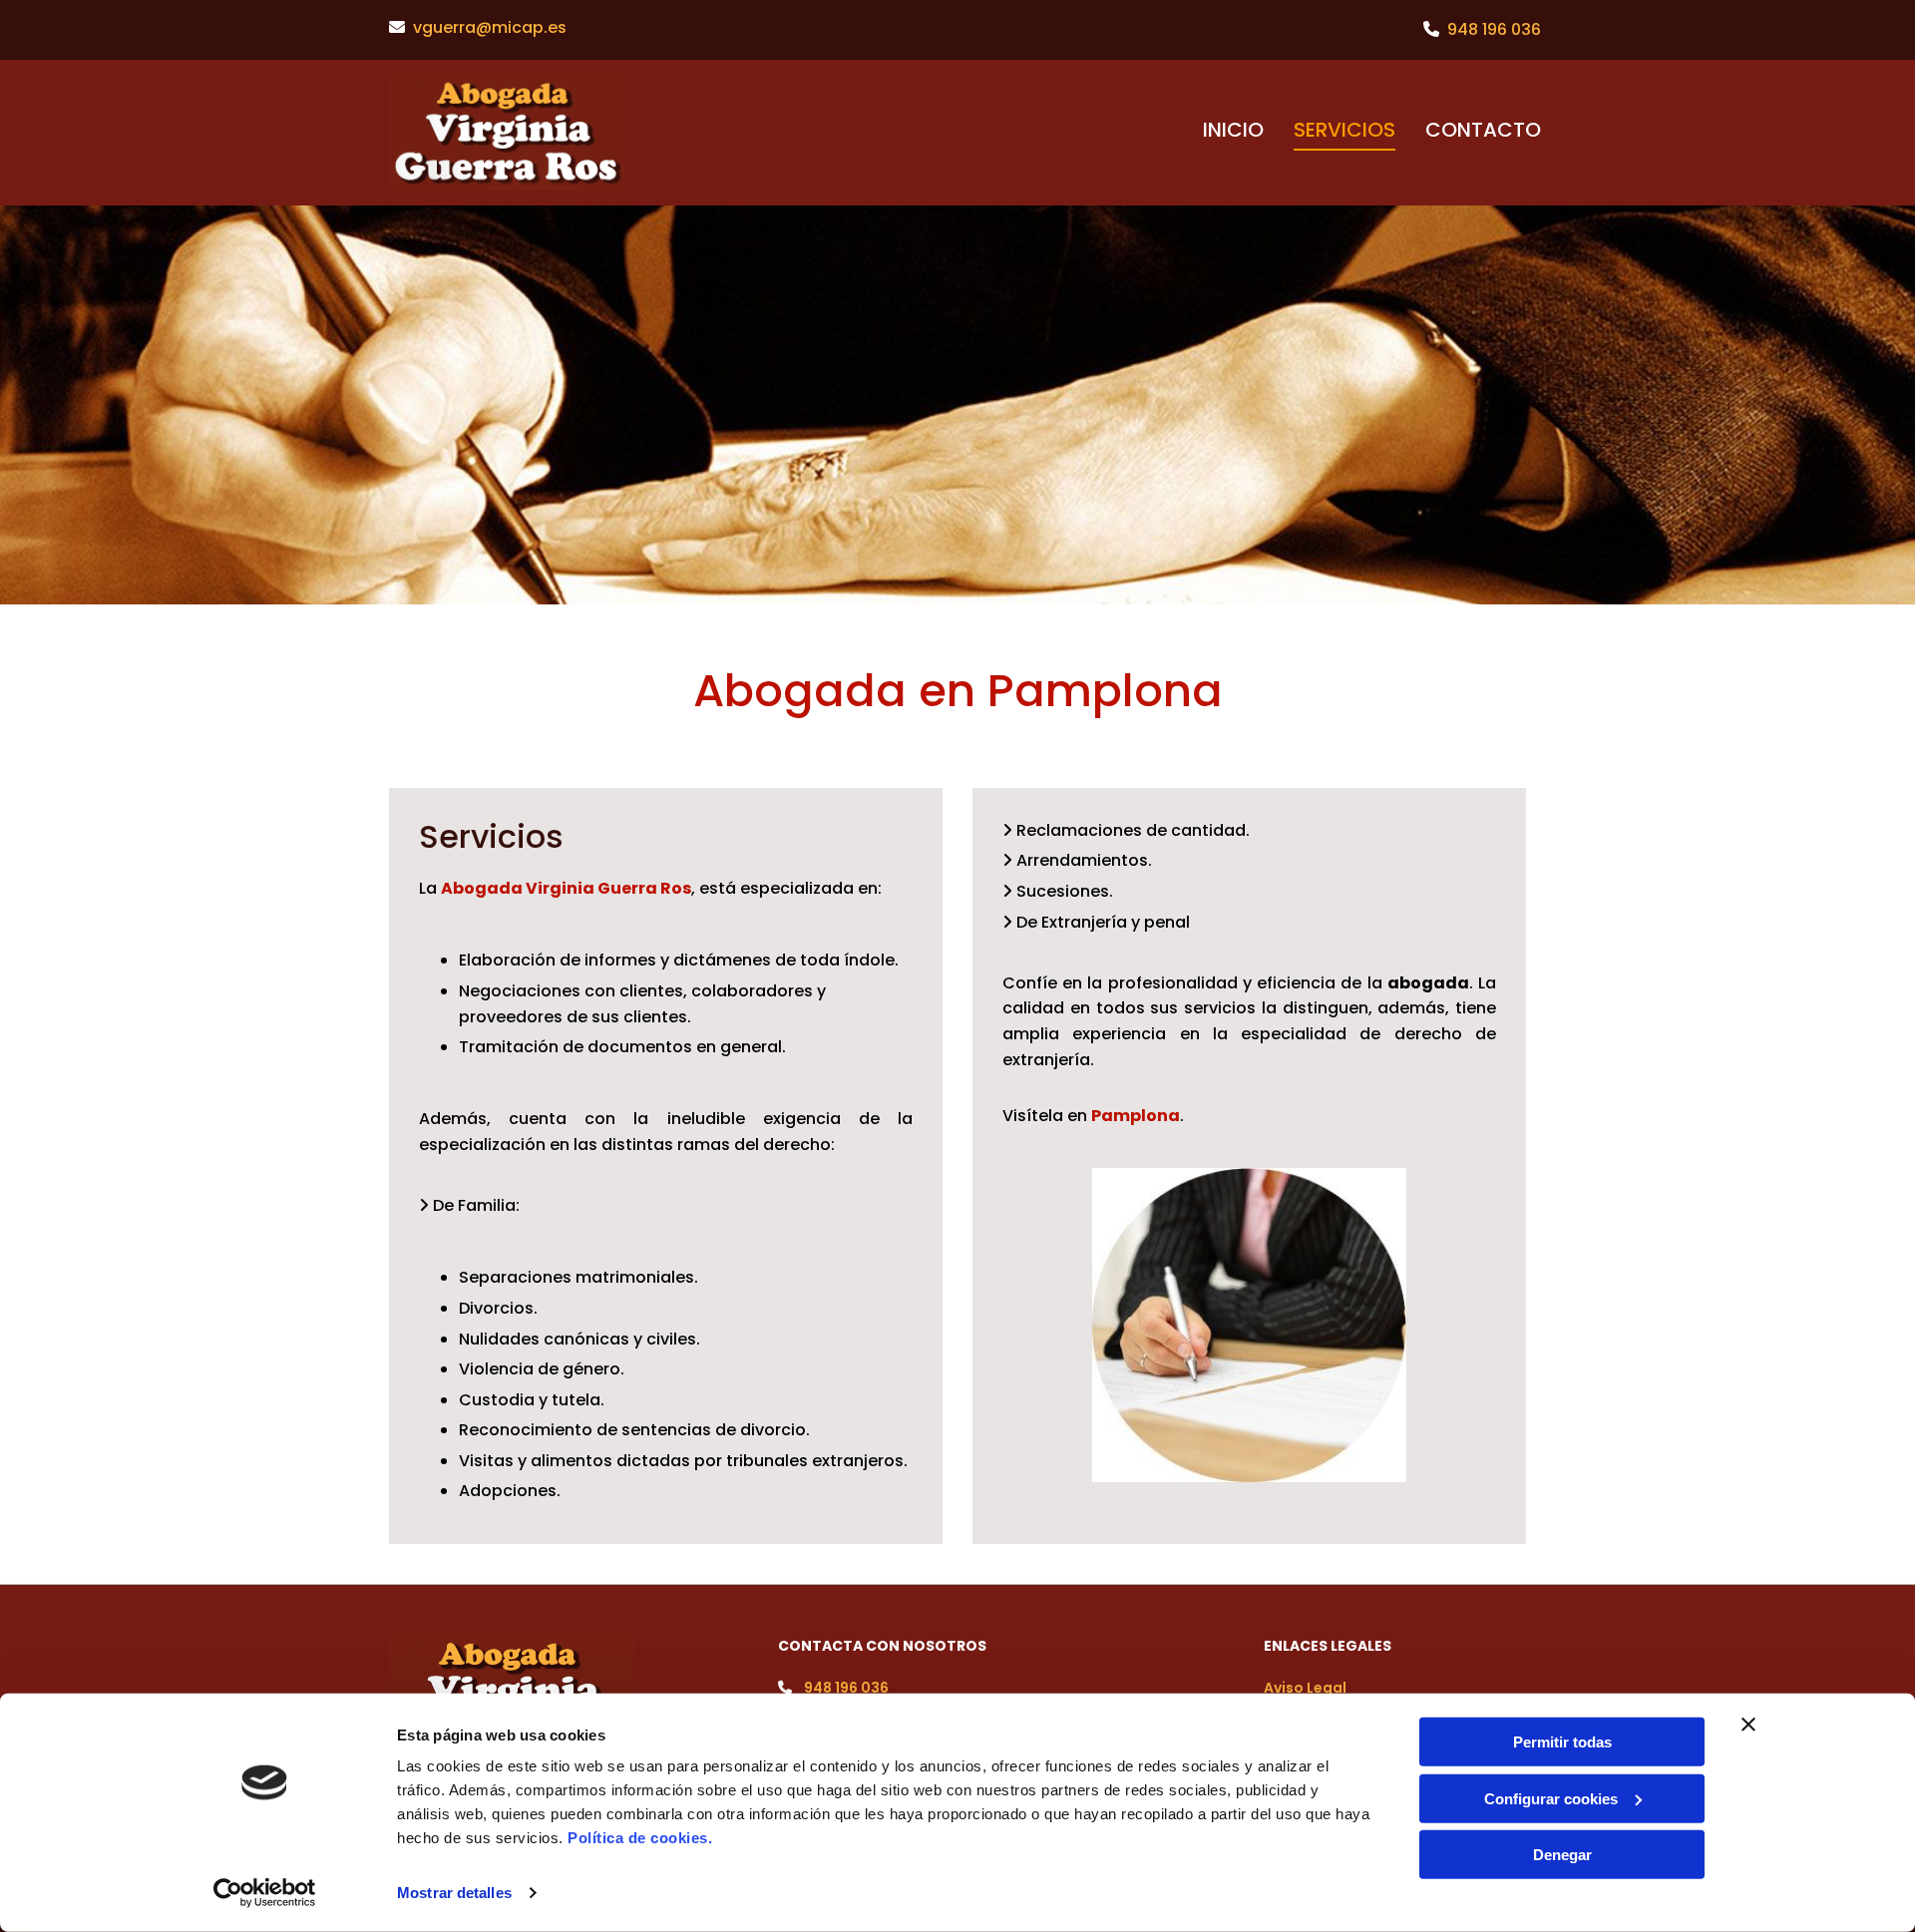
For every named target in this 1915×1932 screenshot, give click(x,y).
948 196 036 (1494, 29)
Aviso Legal (1305, 1688)
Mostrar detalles (454, 1893)
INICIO (1233, 130)
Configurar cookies (1551, 1798)
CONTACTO (1483, 130)
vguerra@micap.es (490, 27)
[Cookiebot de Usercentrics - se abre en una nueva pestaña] (265, 1893)
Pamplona (1136, 1116)
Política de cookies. (640, 1838)
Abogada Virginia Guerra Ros (566, 888)
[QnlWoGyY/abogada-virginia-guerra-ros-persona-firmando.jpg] (1249, 1325)
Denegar (1562, 1855)
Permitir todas (1562, 1742)
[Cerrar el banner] (1748, 1725)
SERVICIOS (1344, 130)
